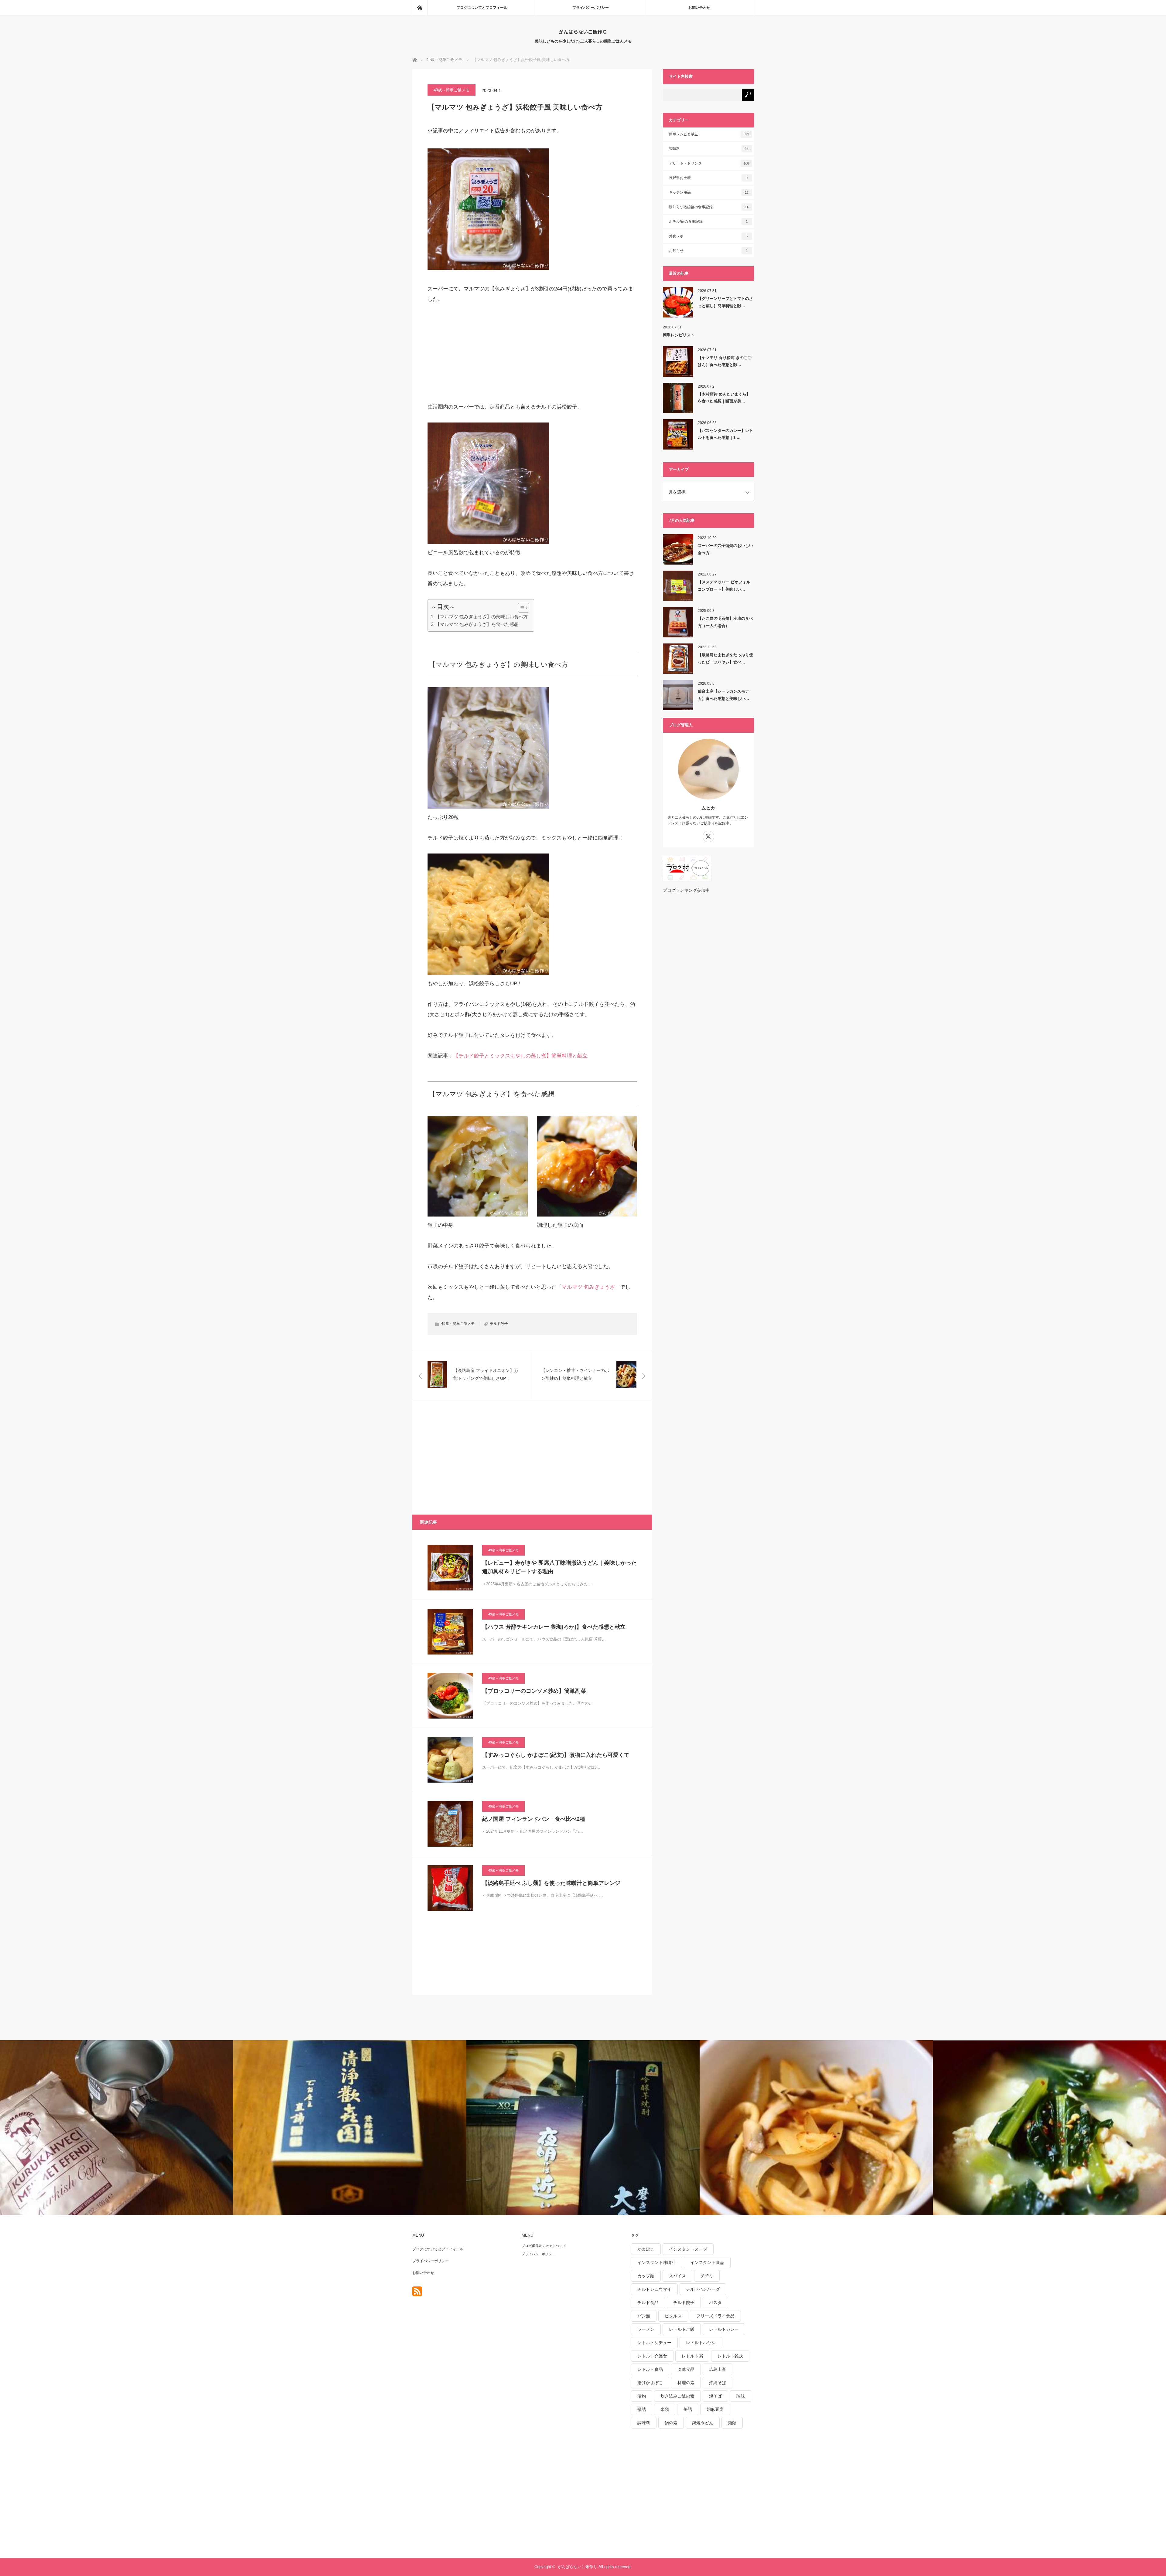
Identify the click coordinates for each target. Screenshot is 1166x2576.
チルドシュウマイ (654, 2289)
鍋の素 (671, 2423)
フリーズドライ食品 (715, 2316)
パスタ (715, 2303)
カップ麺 (646, 2276)
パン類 (644, 2316)
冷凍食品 (686, 2369)
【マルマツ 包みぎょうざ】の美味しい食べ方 (482, 617)
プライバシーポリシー (591, 8)
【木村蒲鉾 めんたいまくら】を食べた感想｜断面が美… (724, 398)
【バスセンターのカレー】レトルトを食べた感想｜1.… (725, 434)
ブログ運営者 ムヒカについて (544, 2246)
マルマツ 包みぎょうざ (588, 1287)
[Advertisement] (473, 353)
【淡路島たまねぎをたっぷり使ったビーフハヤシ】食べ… (725, 658)
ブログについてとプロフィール (482, 8)
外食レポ (708, 236)
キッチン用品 (709, 192)
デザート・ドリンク (709, 163)
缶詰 (688, 2409)
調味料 (709, 149)
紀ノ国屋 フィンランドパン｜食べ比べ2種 (534, 1819)
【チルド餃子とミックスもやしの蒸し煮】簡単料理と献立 (520, 1056)
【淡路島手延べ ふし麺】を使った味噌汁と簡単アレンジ (551, 1883)
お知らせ (708, 251)
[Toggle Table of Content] (521, 608)
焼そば (715, 2396)
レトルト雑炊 (730, 2356)
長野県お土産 (708, 178)
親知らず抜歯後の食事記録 (709, 207)
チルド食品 (648, 2303)
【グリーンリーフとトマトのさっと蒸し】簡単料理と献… (725, 302)
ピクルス (673, 2316)
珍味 (741, 2396)
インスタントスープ (688, 2249)
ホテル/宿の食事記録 (708, 222)
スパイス (677, 2276)
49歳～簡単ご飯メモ (452, 90)
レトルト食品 (650, 2369)
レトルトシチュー (654, 2343)
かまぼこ (646, 2249)
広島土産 (718, 2369)
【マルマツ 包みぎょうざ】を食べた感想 (477, 624)
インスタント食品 (707, 2262)
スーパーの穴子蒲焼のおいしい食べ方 (725, 549)
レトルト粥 (692, 2356)
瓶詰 (642, 2409)
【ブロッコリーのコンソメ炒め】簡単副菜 (534, 1691)
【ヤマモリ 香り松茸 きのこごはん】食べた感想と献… (725, 361)
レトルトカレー (724, 2329)
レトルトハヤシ (701, 2343)
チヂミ (707, 2276)
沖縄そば (718, 2383)
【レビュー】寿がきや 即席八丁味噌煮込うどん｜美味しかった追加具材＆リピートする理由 (559, 1567)
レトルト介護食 (652, 2356)
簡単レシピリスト (679, 335)
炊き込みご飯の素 (677, 2396)
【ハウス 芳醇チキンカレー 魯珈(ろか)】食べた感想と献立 (554, 1627)
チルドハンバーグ (703, 2289)
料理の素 (686, 2383)
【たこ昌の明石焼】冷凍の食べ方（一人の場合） (725, 622)
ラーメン (646, 2329)
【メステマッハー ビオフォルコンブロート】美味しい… (724, 585)
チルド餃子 (499, 1324)
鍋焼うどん (703, 2423)
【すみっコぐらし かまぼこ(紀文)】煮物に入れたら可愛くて (556, 1755)
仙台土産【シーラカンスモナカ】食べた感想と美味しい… (723, 695)
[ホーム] (420, 8)
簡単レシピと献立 (709, 134)
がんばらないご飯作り (583, 32)
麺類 (732, 2423)
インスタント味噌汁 (656, 2262)
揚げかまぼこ (650, 2383)
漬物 (642, 2396)
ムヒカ (708, 808)
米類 (665, 2409)
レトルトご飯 (682, 2329)
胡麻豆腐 (715, 2409)
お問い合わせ (699, 8)
